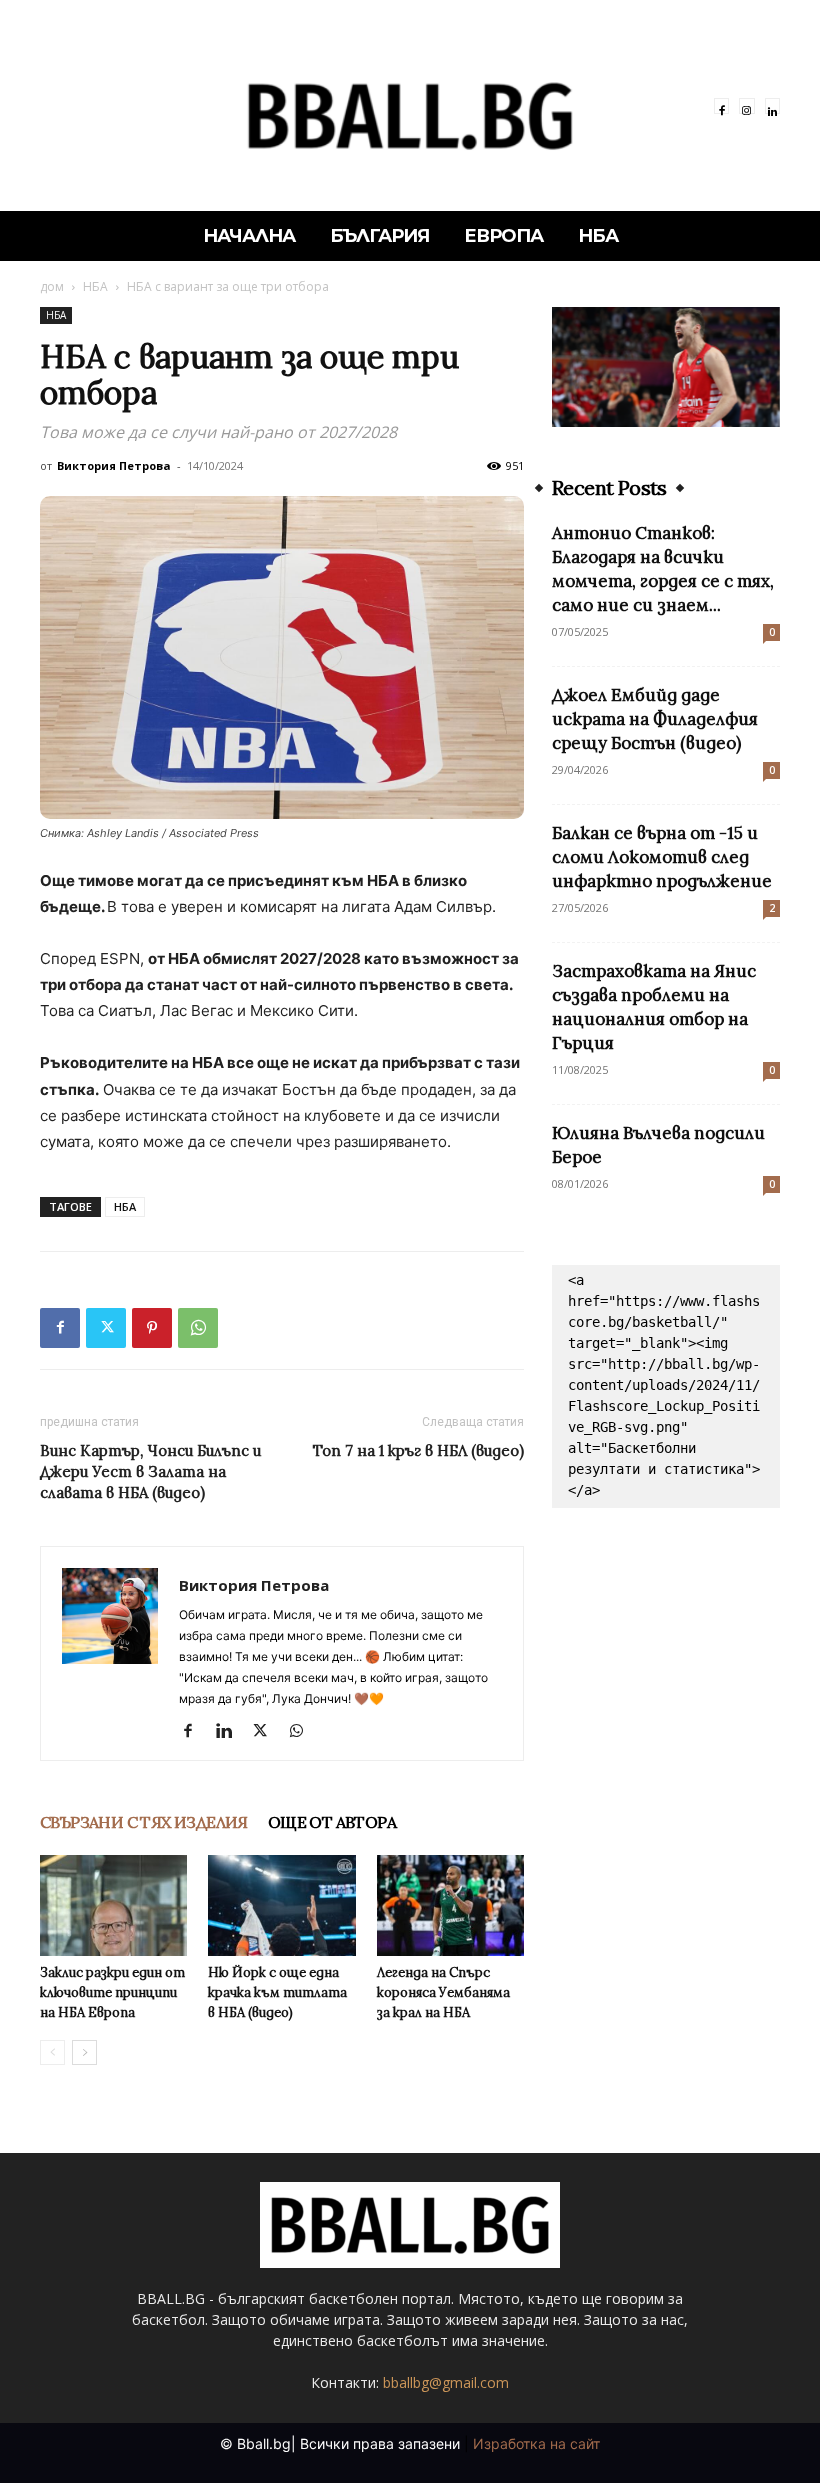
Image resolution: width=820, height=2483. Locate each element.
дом (52, 286)
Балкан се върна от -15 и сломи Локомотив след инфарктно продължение (662, 857)
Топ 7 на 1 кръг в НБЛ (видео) (418, 1450)
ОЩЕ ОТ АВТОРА (332, 1822)
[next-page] (84, 2052)
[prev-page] (52, 2052)
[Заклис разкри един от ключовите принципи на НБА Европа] (113, 1905)
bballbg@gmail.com (446, 2382)
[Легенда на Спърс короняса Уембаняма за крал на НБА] (450, 1905)
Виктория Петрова (114, 465)
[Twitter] (106, 1328)
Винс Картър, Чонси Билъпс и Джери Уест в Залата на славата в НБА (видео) (150, 1471)
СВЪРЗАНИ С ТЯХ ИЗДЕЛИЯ (144, 1822)
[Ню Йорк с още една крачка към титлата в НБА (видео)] (281, 1905)
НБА (95, 286)
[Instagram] (746, 105)
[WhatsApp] (198, 1328)
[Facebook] (721, 105)
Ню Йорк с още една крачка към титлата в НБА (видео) (277, 1992)
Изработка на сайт (536, 2443)
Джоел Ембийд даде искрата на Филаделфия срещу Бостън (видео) (655, 719)
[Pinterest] (152, 1328)
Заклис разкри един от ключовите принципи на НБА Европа (112, 1992)
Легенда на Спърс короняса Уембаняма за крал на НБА (443, 1992)
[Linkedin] (772, 105)
